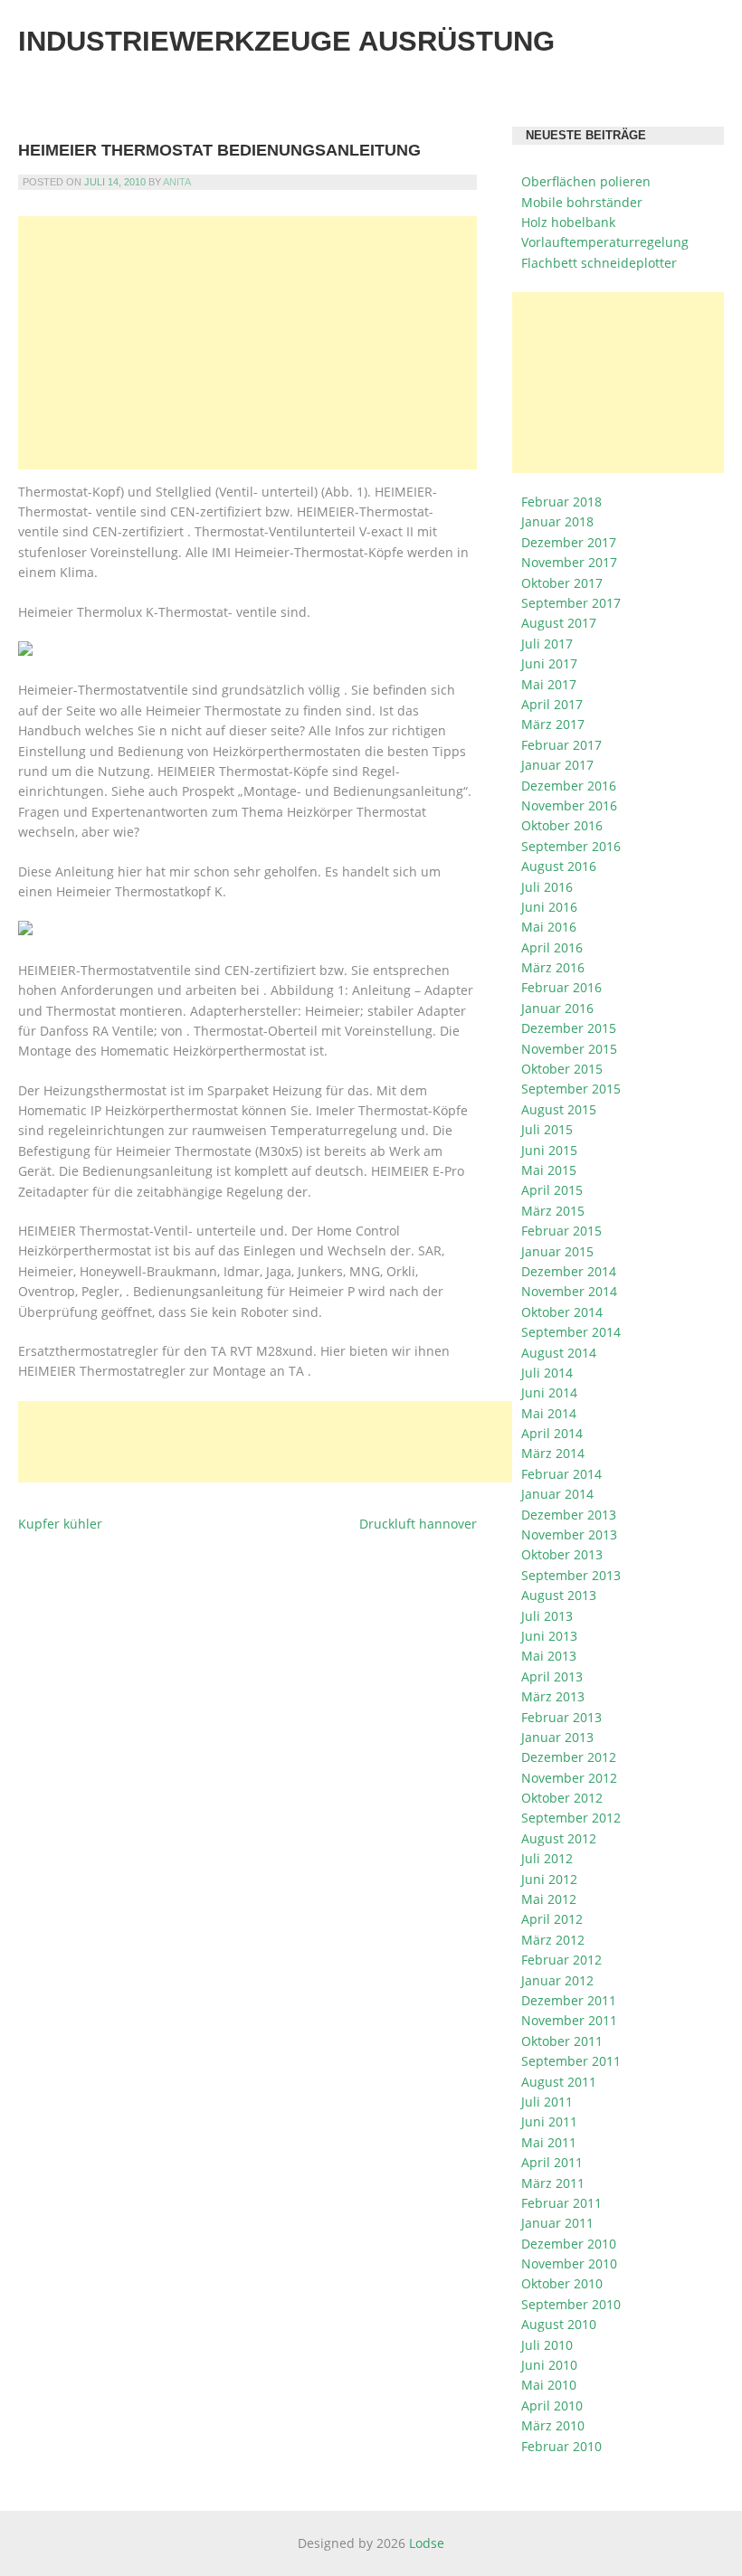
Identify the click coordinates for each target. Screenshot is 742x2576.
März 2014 (553, 1453)
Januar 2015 (557, 1251)
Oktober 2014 (562, 1312)
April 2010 (552, 2406)
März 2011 (553, 2183)
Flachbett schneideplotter (599, 263)
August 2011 (559, 2082)
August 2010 (559, 2324)
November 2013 (569, 1534)
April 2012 (552, 1919)
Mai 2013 (549, 1656)
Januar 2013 (557, 1737)
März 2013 (553, 1696)
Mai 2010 (549, 2385)
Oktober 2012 (562, 1798)
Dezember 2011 (569, 2000)
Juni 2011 (549, 2121)
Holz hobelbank (568, 222)
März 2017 (553, 724)
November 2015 (569, 1049)
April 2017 (552, 704)
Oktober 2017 (562, 583)
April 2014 (552, 1433)
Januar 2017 (557, 765)
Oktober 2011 (562, 2041)
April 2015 (552, 1190)
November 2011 (569, 2020)
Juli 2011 (547, 2102)
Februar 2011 (561, 2203)
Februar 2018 (561, 502)
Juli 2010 (547, 2345)
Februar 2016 (561, 987)
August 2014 (559, 1353)
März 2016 (553, 967)
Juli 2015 (547, 1129)
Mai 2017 (549, 684)
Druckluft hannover (418, 1524)
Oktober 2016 (562, 825)
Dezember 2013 (569, 1515)
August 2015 (559, 1109)
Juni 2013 (549, 1636)
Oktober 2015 (562, 1069)
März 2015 (553, 1211)
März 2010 (553, 2425)
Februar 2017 (561, 745)
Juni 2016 (549, 907)
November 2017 (569, 562)
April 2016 (552, 947)
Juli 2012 (547, 1858)
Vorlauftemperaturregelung (605, 242)
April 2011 (552, 2162)
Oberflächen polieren (586, 181)
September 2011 (571, 2061)
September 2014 (571, 1332)
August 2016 (559, 866)
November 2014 (569, 1291)
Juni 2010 (549, 2365)
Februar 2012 (561, 1960)
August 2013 (559, 1595)
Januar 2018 (557, 521)
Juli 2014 (547, 1373)
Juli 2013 (547, 1616)
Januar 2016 (557, 1008)
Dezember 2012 (569, 1757)
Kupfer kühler (60, 1524)
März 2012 (553, 1940)
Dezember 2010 (569, 2244)
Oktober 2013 (562, 1554)
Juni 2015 (549, 1150)
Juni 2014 (549, 1392)
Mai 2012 (549, 1899)
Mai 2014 (549, 1413)
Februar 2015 (561, 1231)
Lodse (427, 2543)
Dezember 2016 (569, 786)
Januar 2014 (557, 1494)
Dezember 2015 (569, 1028)
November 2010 (569, 2263)
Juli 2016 (547, 887)
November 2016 (569, 805)
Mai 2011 (549, 2142)
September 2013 (571, 1575)
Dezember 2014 (569, 1271)
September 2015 (571, 1089)
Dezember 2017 (569, 542)
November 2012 (569, 1778)
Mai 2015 (549, 1170)
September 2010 (571, 2304)
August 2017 (559, 623)
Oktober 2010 (562, 2283)
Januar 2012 (557, 1980)
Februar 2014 (561, 1474)
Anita (177, 182)
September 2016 (571, 846)
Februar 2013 (561, 1717)
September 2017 (571, 603)
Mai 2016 (549, 927)
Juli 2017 (547, 644)
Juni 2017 (549, 663)
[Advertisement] (247, 343)
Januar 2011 (557, 2223)
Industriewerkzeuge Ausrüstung (286, 41)
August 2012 (559, 1838)
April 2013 (552, 1676)
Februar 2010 (561, 2446)
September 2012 (571, 1818)
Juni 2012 (549, 1879)
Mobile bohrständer (582, 202)
